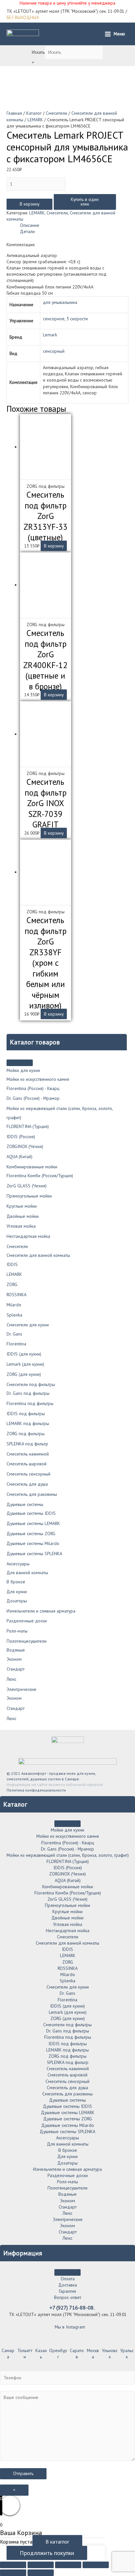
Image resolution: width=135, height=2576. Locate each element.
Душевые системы (25, 1504)
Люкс (11, 1679)
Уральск (127, 2354)
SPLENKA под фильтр (27, 1444)
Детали (27, 231)
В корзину (29, 204)
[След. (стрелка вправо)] (41, 2573)
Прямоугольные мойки (29, 1196)
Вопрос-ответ (68, 2297)
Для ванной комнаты (27, 1573)
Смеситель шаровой (27, 1464)
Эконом (14, 1659)
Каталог (34, 113)
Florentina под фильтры (30, 1403)
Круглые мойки (22, 1206)
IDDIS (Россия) (21, 1137)
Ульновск (110, 2354)
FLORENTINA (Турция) (28, 1126)
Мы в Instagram (69, 2327)
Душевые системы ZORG (31, 1534)
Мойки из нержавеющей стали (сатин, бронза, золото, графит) (68, 1855)
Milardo (14, 1305)
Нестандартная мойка (28, 1236)
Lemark (50, 335)
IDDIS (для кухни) (24, 1354)
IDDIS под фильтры (26, 1414)
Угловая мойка (21, 1226)
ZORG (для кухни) (24, 1374)
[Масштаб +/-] (96, 2565)
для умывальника (60, 302)
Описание (30, 225)
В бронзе (16, 1582)
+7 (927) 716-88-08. (72, 2308)
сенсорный (54, 351)
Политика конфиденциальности (36, 1790)
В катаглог (57, 2542)
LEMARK (14, 1274)
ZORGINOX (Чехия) (25, 1146)
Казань (41, 2354)
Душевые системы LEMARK (33, 1523)
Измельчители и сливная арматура (41, 1611)
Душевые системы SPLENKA (34, 1554)
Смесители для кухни (28, 1325)
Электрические (21, 1689)
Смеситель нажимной (28, 1454)
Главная (14, 113)
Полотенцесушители (27, 1641)
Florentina (16, 1344)
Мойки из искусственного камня (38, 1079)
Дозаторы (17, 1601)
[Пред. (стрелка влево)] (13, 2573)
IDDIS (12, 1264)
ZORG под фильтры (26, 1434)
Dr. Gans (14, 1334)
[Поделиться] (41, 2565)
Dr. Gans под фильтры (28, 1393)
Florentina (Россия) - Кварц (33, 1088)
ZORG (12, 1284)
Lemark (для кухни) (25, 1364)
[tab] (74, 225)
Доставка (68, 2285)
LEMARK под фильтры (28, 1423)
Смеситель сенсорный (29, 1474)
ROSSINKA (17, 1295)
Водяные (16, 1650)
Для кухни (17, 1592)
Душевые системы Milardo (33, 1543)
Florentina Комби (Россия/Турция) (40, 1176)
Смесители (17, 1246)
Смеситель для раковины (32, 1494)
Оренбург (58, 2354)
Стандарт (16, 1669)
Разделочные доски (27, 1621)
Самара (8, 2354)
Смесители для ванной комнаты (38, 1255)
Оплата (68, 2279)
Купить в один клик (85, 202)
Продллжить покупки (47, 2553)
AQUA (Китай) (19, 1157)
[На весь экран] (68, 2565)
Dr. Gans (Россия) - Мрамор (33, 1098)
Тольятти (25, 2354)
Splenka (14, 1315)
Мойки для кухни (23, 1070)
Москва (93, 2354)
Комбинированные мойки (32, 1167)
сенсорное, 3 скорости (65, 319)
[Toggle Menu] (20, 1063)
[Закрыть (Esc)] (13, 2565)
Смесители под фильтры (31, 1384)
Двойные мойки (23, 1216)
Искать (38, 52)
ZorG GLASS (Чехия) (27, 1186)
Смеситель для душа (27, 1484)
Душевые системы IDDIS (31, 1513)
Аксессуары (18, 1564)
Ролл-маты (17, 1631)
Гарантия (67, 2291)
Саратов (77, 2354)
